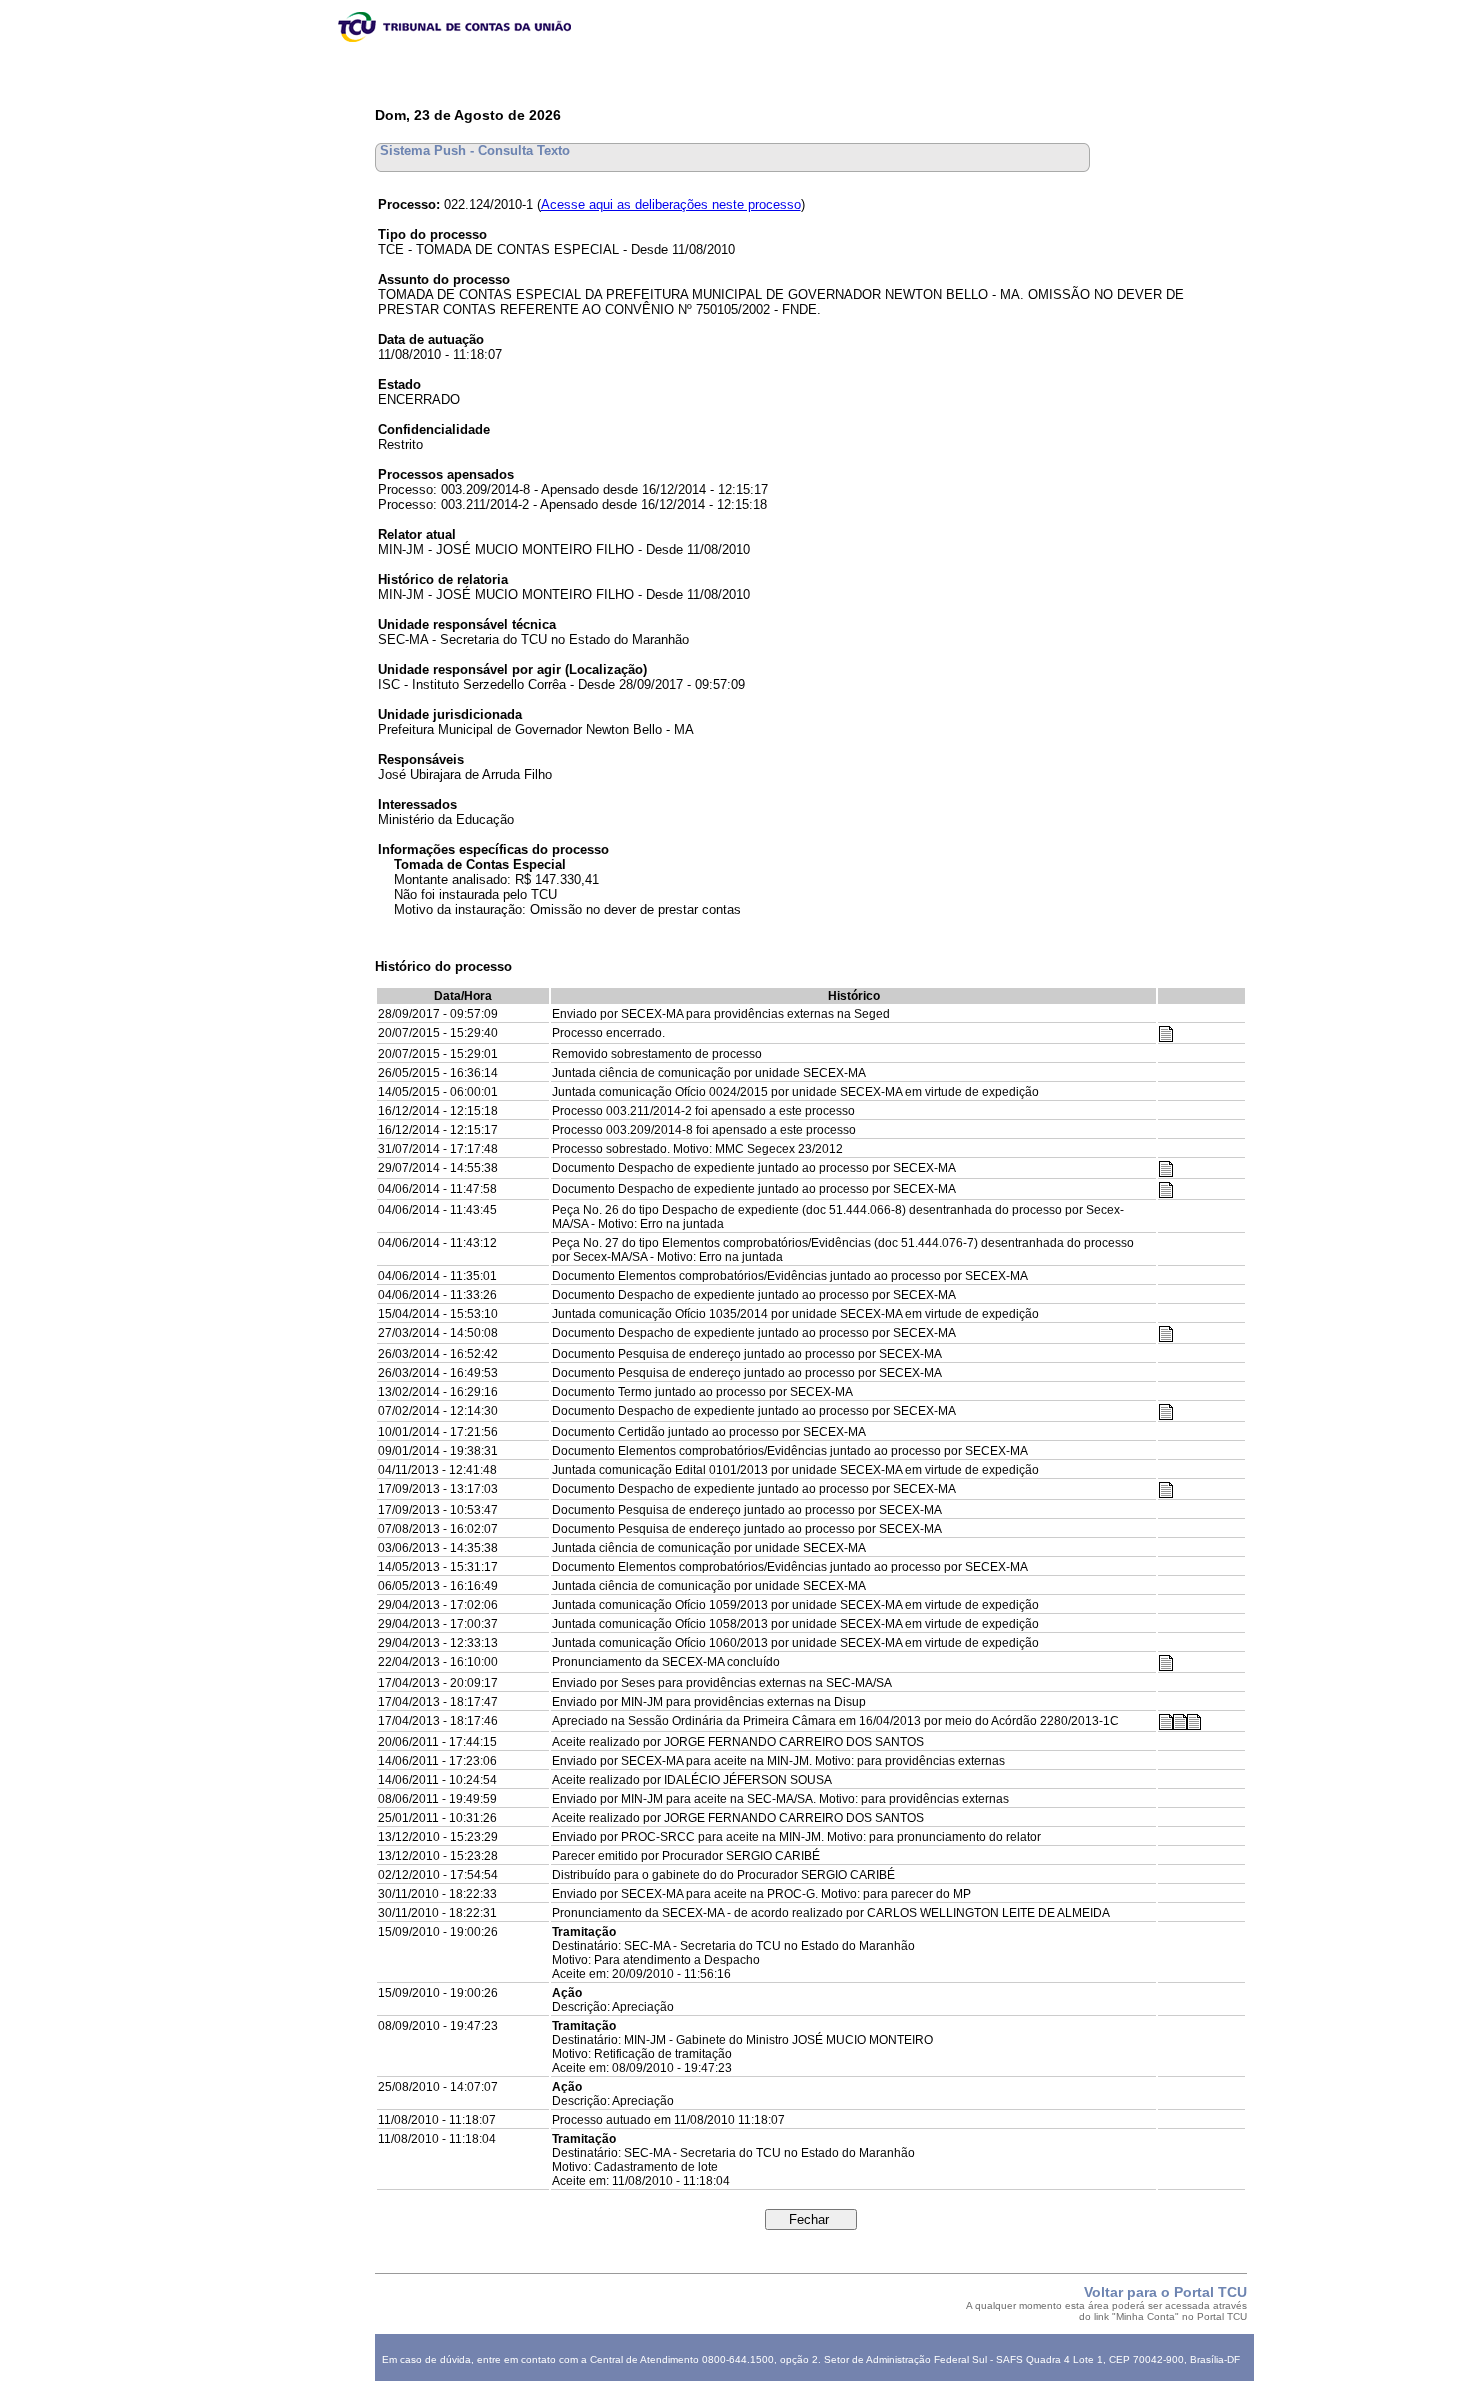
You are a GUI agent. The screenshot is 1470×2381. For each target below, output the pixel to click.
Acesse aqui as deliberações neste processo (671, 204)
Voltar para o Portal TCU (1165, 2292)
